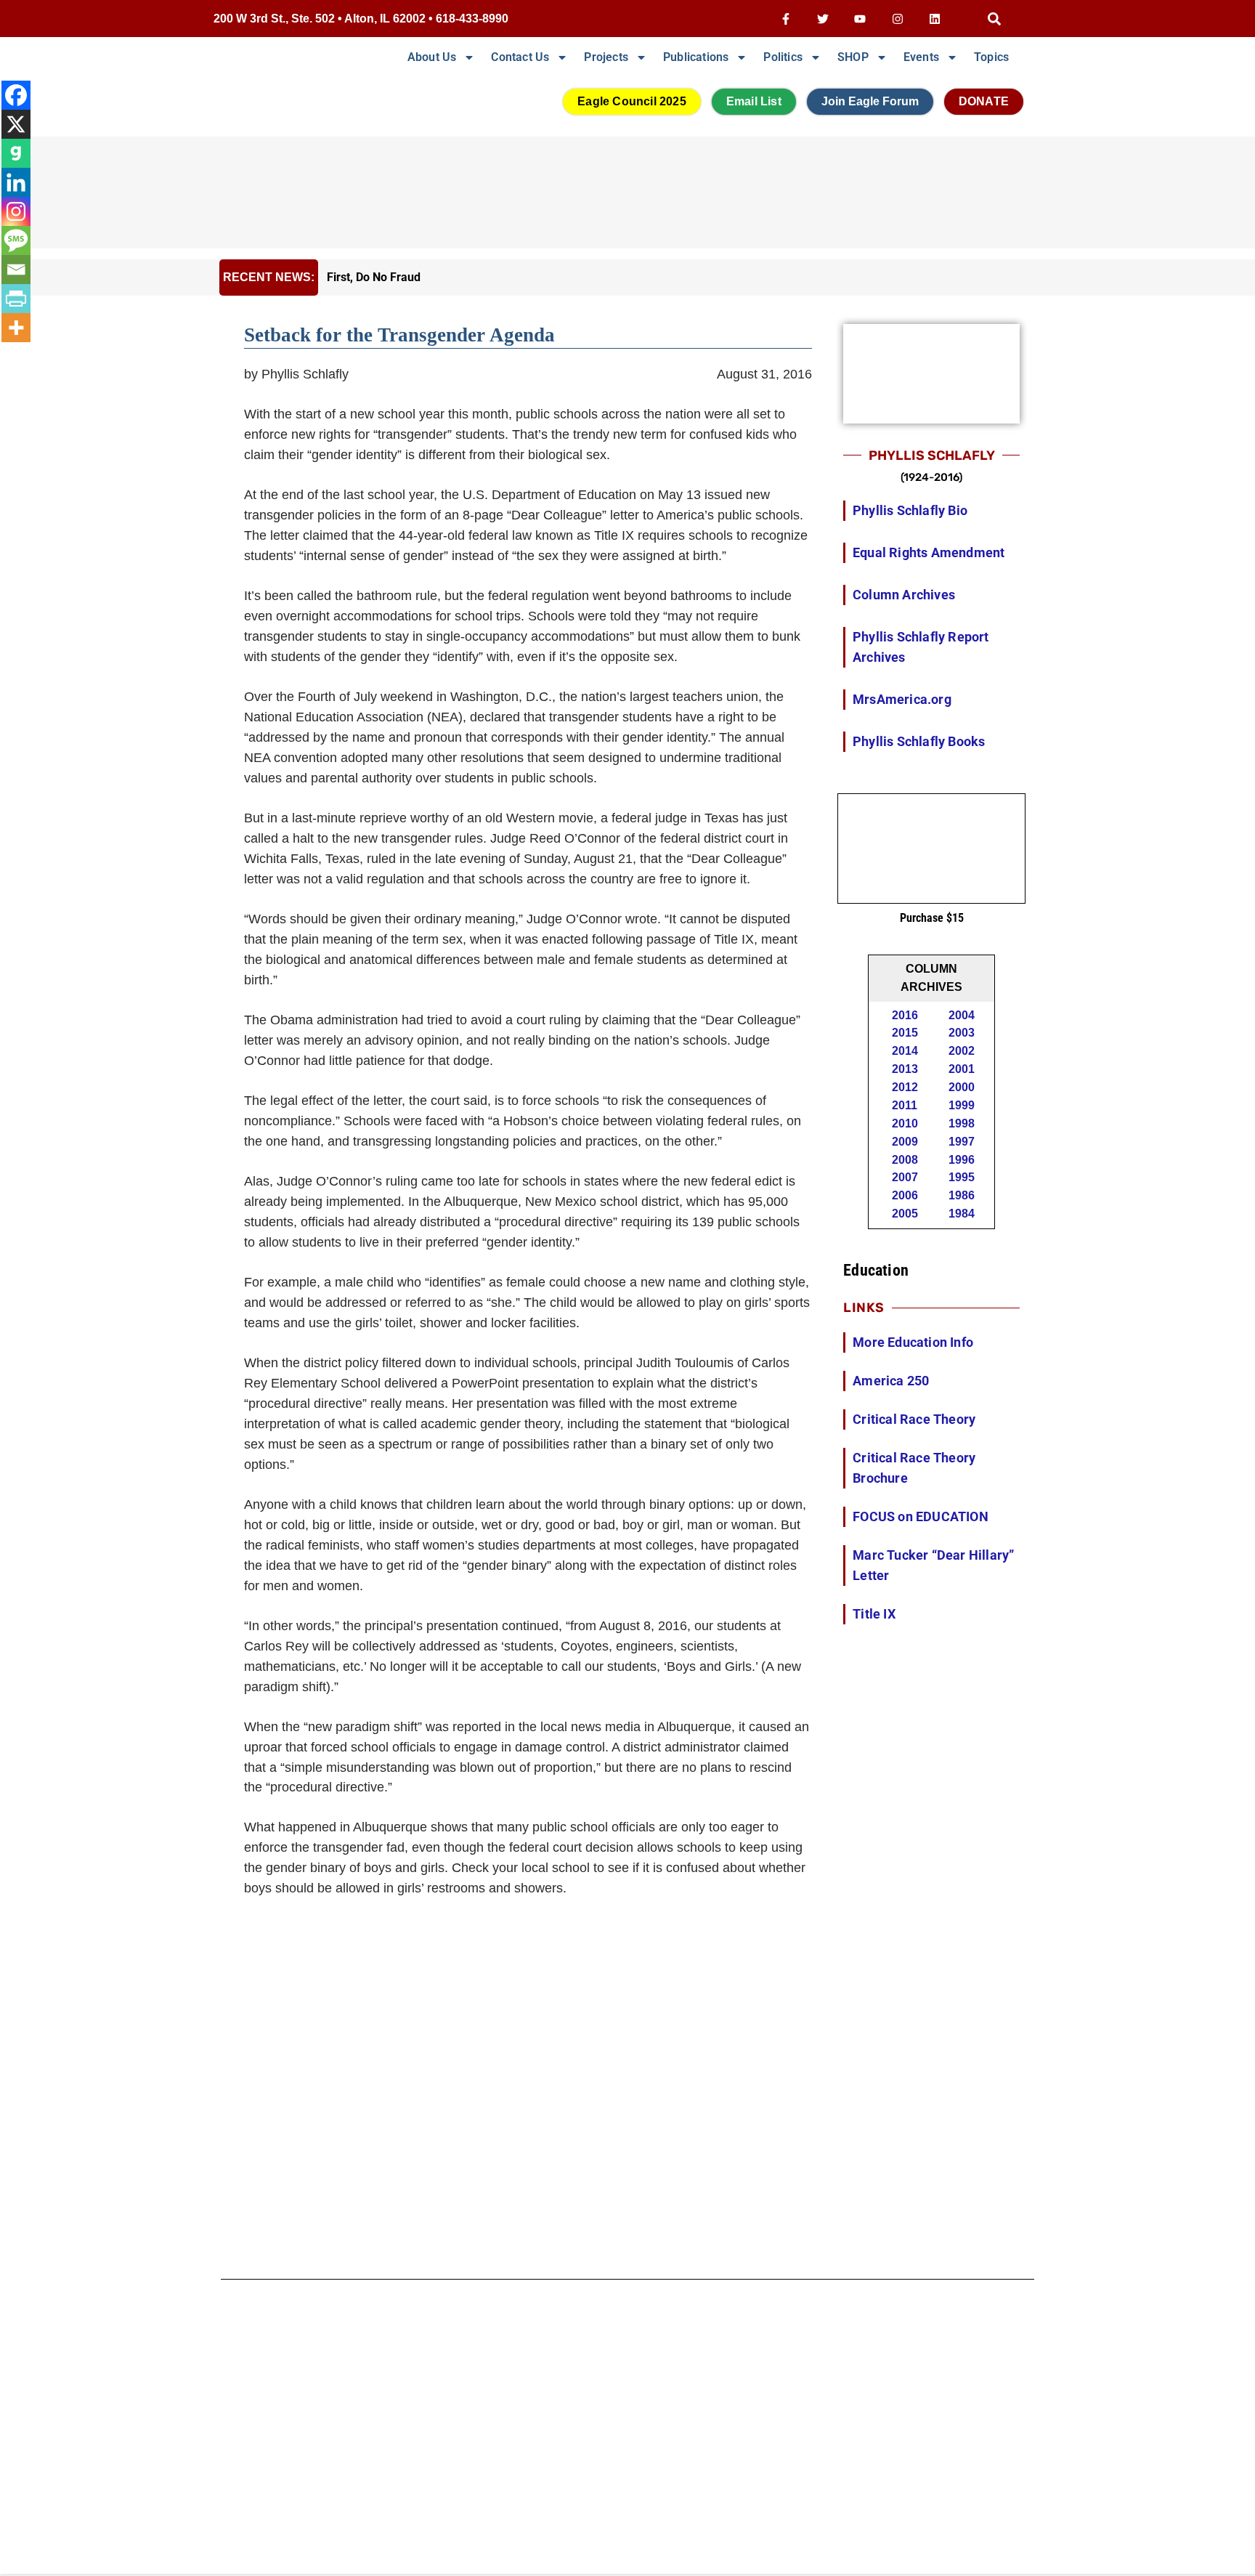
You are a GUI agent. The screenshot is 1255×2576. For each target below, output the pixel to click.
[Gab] (16, 153)
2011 (905, 1105)
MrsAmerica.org (902, 699)
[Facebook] (16, 95)
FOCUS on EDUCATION (921, 1516)
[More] (16, 328)
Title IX (874, 1614)
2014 (905, 1051)
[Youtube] (860, 19)
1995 (962, 1177)
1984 (962, 1214)
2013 (905, 1069)
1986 (962, 1195)
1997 (962, 1142)
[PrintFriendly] (16, 299)
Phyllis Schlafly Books (919, 741)
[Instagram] (897, 19)
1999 (962, 1105)
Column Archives (904, 595)
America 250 (891, 1381)
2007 (905, 1177)
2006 (905, 1195)
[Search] (994, 19)
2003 (962, 1033)
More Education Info (913, 1342)
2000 (962, 1087)
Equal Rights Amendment (929, 552)
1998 (962, 1123)
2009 (905, 1142)
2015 (905, 1033)
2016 (905, 1015)
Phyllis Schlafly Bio (910, 510)
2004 (962, 1015)
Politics (783, 57)
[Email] (16, 270)
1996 (962, 1160)
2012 (905, 1087)
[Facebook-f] (785, 19)
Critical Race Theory (914, 1419)
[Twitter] (823, 19)
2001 (962, 1069)
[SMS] (16, 240)
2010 (905, 1123)
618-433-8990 (472, 19)
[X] (16, 124)
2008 (905, 1160)
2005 (905, 1214)
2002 (962, 1051)
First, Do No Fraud (374, 277)
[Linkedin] (934, 19)
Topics (991, 57)
